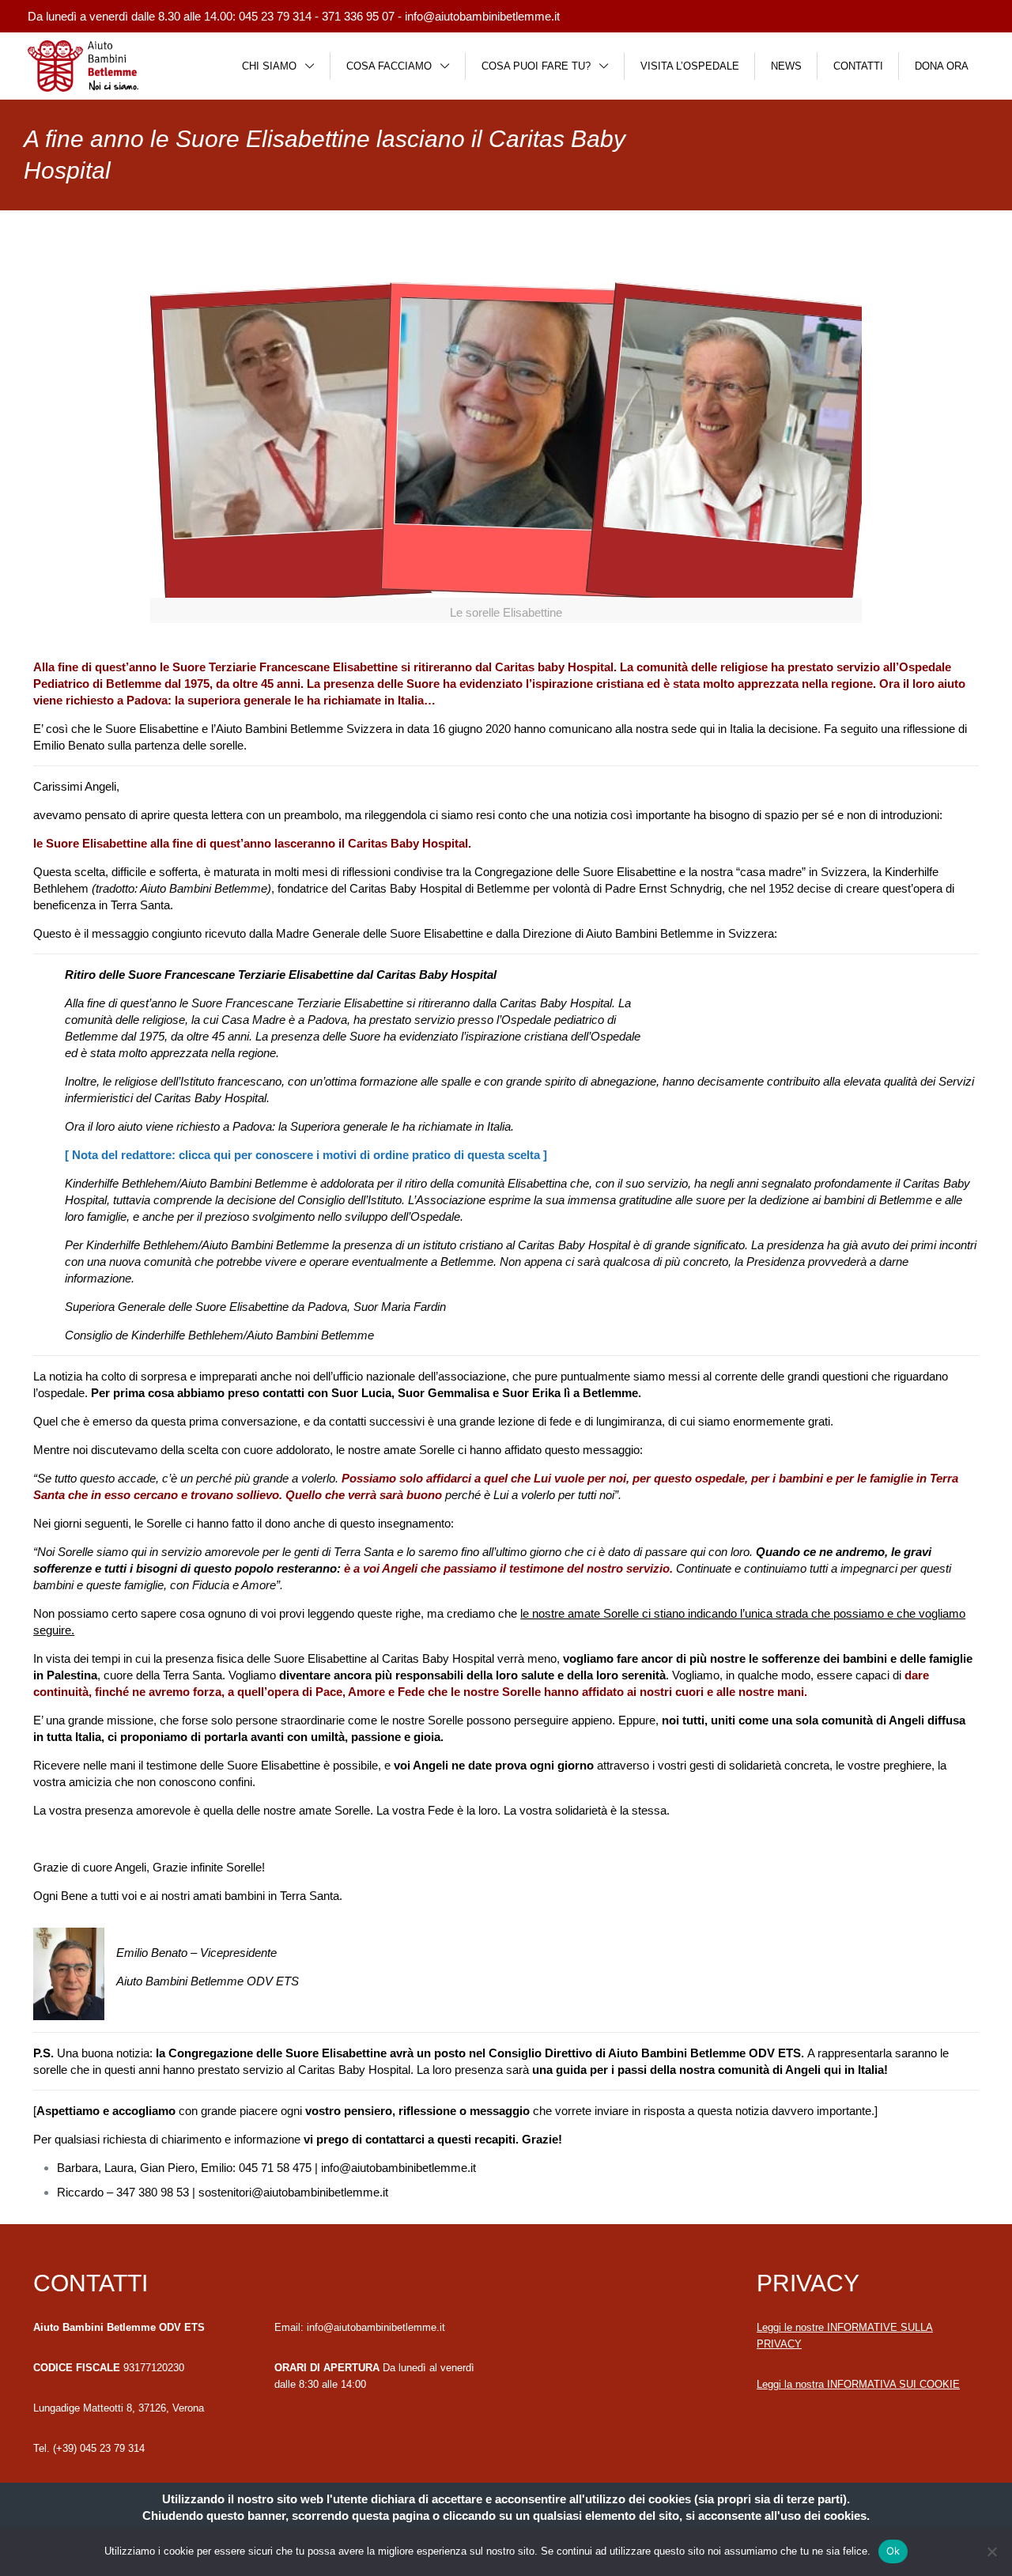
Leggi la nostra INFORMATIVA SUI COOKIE (858, 2384)
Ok (893, 2551)
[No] (992, 2551)
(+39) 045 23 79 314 (99, 2448)
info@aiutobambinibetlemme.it (482, 16)
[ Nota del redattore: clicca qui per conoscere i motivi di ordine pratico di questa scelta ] (306, 1155)
